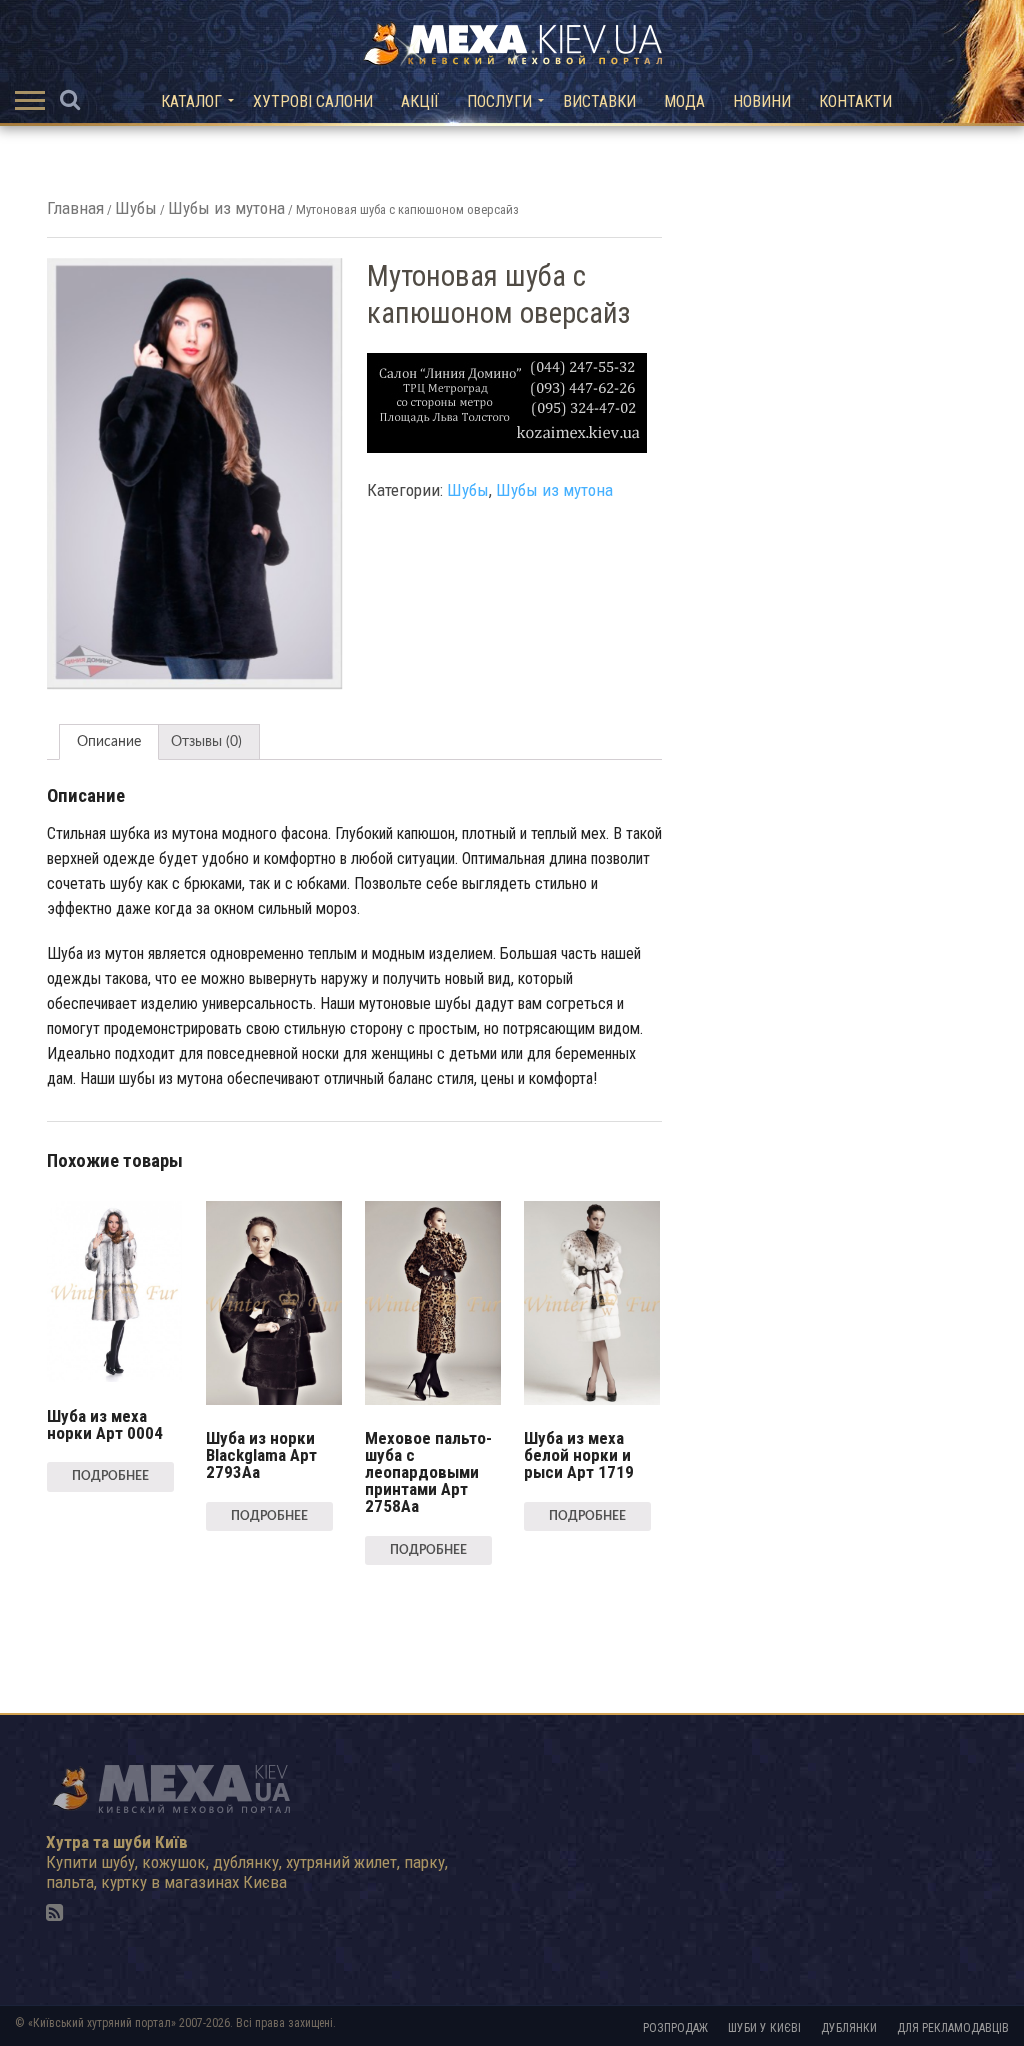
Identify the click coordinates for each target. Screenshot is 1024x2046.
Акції (420, 101)
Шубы (136, 208)
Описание (109, 742)
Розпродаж (675, 2028)
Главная (75, 208)
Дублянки (849, 2028)
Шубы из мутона (226, 208)
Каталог (191, 101)
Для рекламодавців (953, 2028)
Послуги (499, 101)
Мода (684, 101)
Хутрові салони (313, 101)
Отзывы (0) (206, 742)
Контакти (855, 101)
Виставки (599, 101)
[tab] (109, 742)
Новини (762, 101)
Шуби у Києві (764, 2028)
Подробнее (110, 1476)
